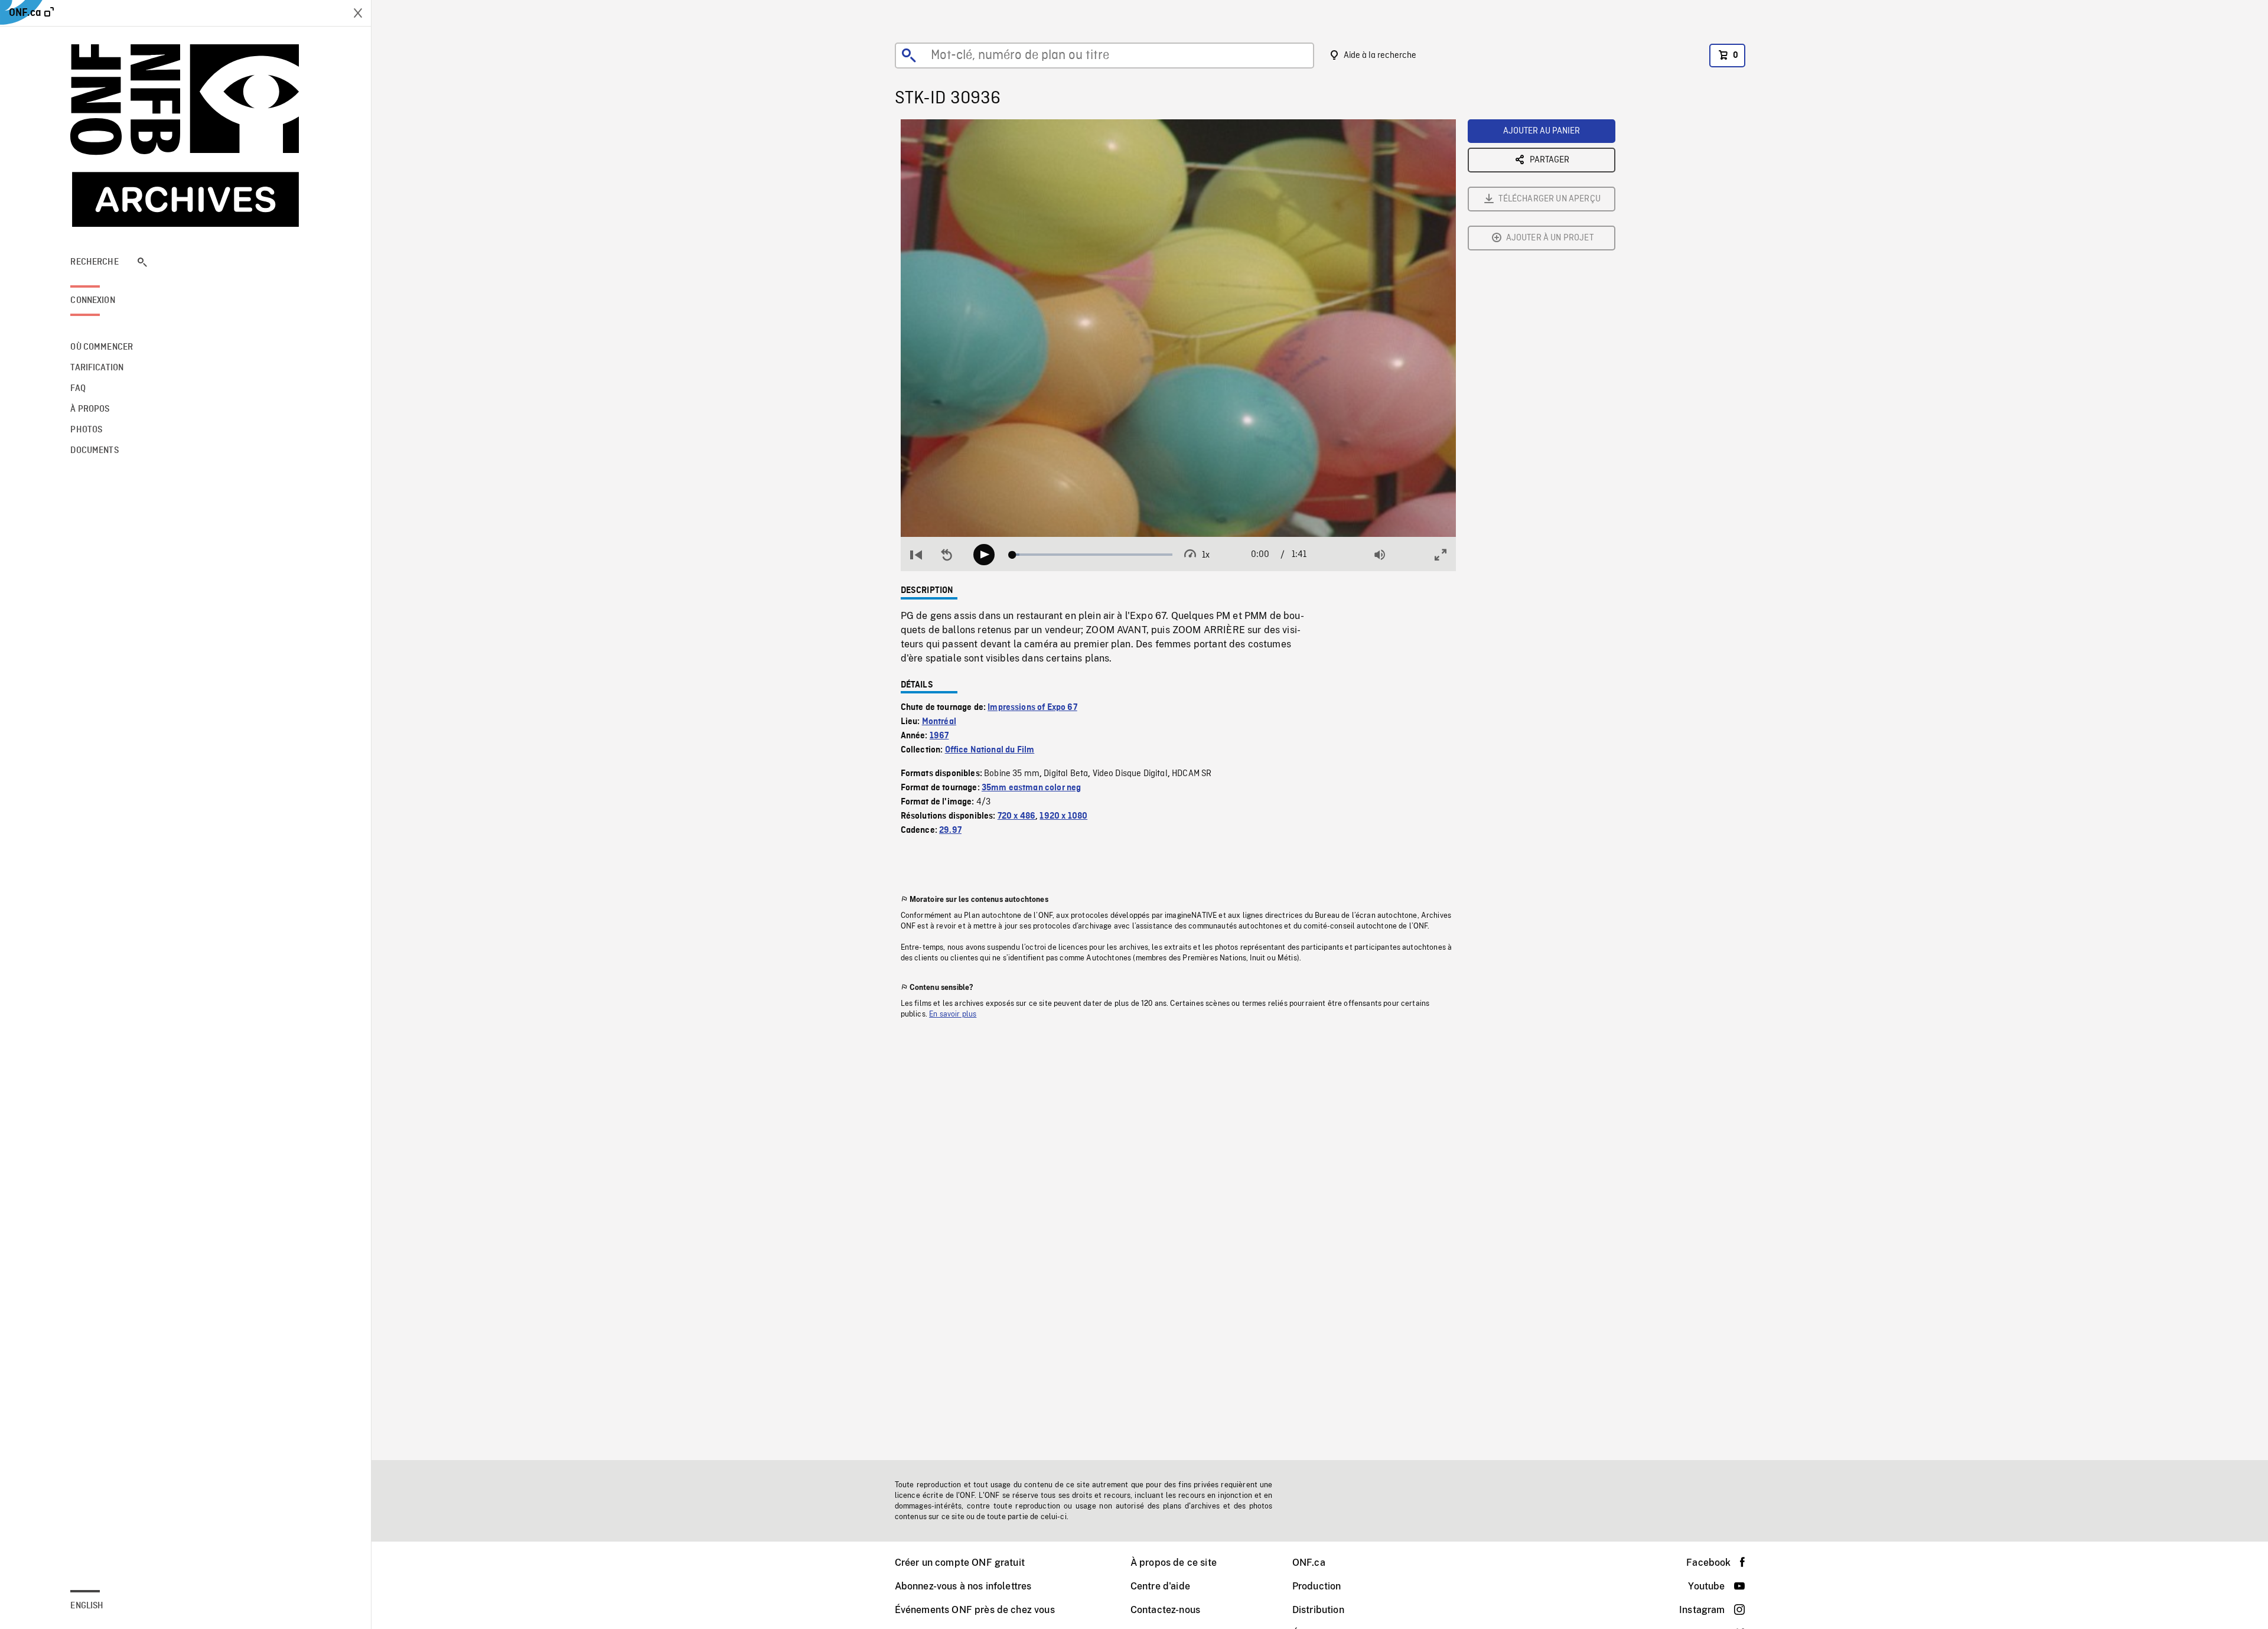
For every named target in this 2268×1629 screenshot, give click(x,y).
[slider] (1092, 555)
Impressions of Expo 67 (1032, 708)
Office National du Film (990, 750)
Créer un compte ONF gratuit (960, 1563)
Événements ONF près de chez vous (975, 1610)
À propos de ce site (1174, 1563)
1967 (939, 736)
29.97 (950, 830)
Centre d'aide (1160, 1586)
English (87, 1606)
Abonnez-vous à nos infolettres (963, 1586)
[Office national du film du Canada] (185, 136)
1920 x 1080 (1063, 816)
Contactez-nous (1165, 1610)
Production (1317, 1586)
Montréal (939, 722)
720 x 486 (1016, 816)
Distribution (1318, 1610)
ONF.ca (1309, 1563)
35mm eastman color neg (1032, 788)
